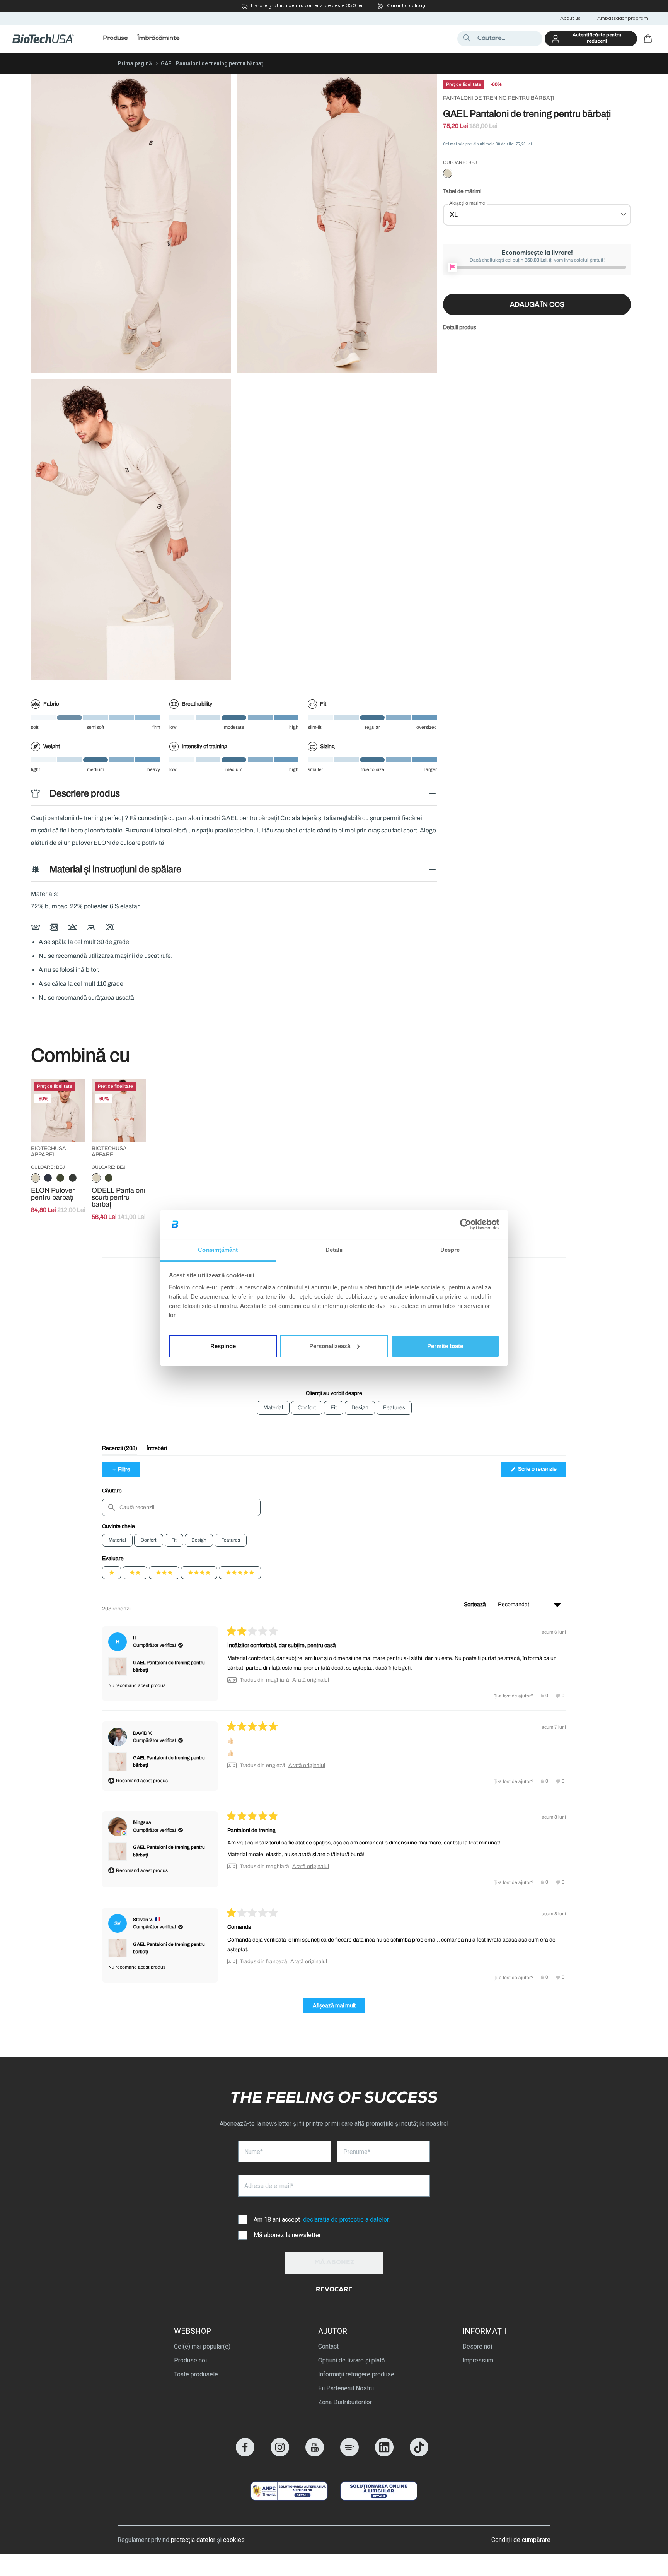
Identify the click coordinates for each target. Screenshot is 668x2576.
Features (231, 1540)
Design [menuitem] (360, 1408)
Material (117, 1540)
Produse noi (190, 2360)
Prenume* (357, 2152)
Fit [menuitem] (334, 1408)
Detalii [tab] (334, 1250)
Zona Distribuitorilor (345, 2402)
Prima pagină (135, 63)
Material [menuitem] (273, 1408)
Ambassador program (623, 19)
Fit (174, 1540)
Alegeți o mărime (467, 203)
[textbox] (181, 1507)
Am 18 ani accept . (322, 2220)
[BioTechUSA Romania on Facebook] (245, 2454)
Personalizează (330, 1346)
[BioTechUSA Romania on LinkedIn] (384, 2454)
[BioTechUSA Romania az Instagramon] (280, 2454)
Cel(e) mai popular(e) (202, 2346)
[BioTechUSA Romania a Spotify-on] (349, 2454)
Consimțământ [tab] (218, 1250)
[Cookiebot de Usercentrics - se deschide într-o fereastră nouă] (466, 1224)
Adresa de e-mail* (269, 2186)
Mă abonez (334, 2263)
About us (570, 19)
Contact (328, 2346)
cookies (234, 2540)
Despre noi (477, 2346)
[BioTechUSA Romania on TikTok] (419, 2454)
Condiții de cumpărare (521, 2540)
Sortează (475, 1604)
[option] (448, 174)
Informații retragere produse (356, 2374)
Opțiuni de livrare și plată (352, 2360)
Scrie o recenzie (541, 1471)
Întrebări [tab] (157, 1450)
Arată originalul (311, 1680)
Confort (149, 1540)
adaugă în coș (537, 304)
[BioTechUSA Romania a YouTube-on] (315, 2454)
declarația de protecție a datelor (346, 2220)
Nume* (254, 2152)
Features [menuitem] (394, 1408)
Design (199, 1540)
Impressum (478, 2360)
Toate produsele (196, 2374)
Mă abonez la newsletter (287, 2235)
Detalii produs (460, 327)
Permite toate (445, 1346)
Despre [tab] (450, 1250)
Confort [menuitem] (307, 1408)
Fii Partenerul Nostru (346, 2388)
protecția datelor (193, 2540)
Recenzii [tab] (120, 1450)
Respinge (223, 1346)
